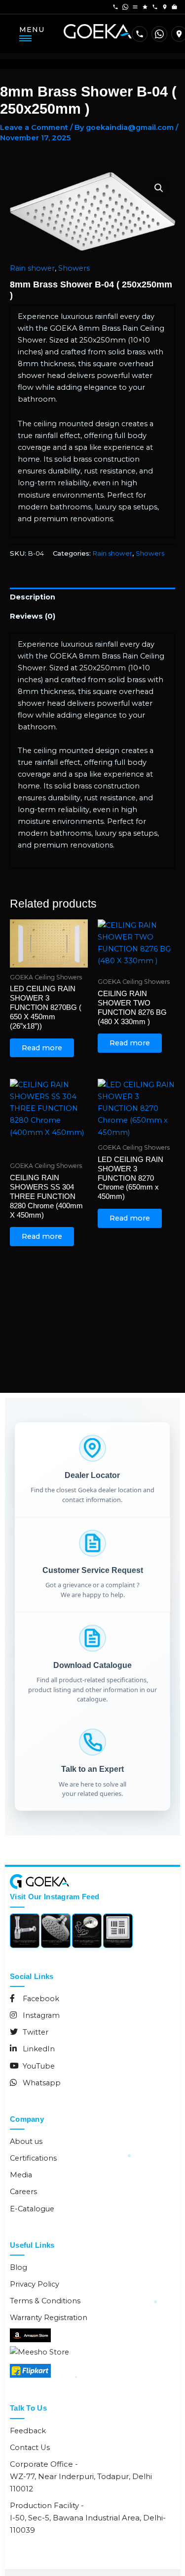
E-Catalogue (32, 2209)
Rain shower (32, 268)
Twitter (35, 2032)
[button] (159, 188)
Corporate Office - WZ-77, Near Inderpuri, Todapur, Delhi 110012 (81, 2476)
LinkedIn (38, 2049)
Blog (18, 2267)
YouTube (38, 2066)
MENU (32, 30)
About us (26, 2141)
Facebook (40, 1999)
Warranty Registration (49, 2318)
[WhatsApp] (159, 34)
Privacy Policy (35, 2284)
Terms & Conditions (45, 2301)
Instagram (40, 2015)
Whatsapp (41, 2083)
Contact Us (30, 2448)
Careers (23, 2192)
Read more (42, 1048)
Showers (74, 268)
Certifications (33, 2158)
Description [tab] (33, 597)
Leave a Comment (34, 127)
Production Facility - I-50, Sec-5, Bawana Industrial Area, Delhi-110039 (88, 2518)
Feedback (28, 2431)
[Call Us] (140, 34)
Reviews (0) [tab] (33, 616)
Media (21, 2175)
